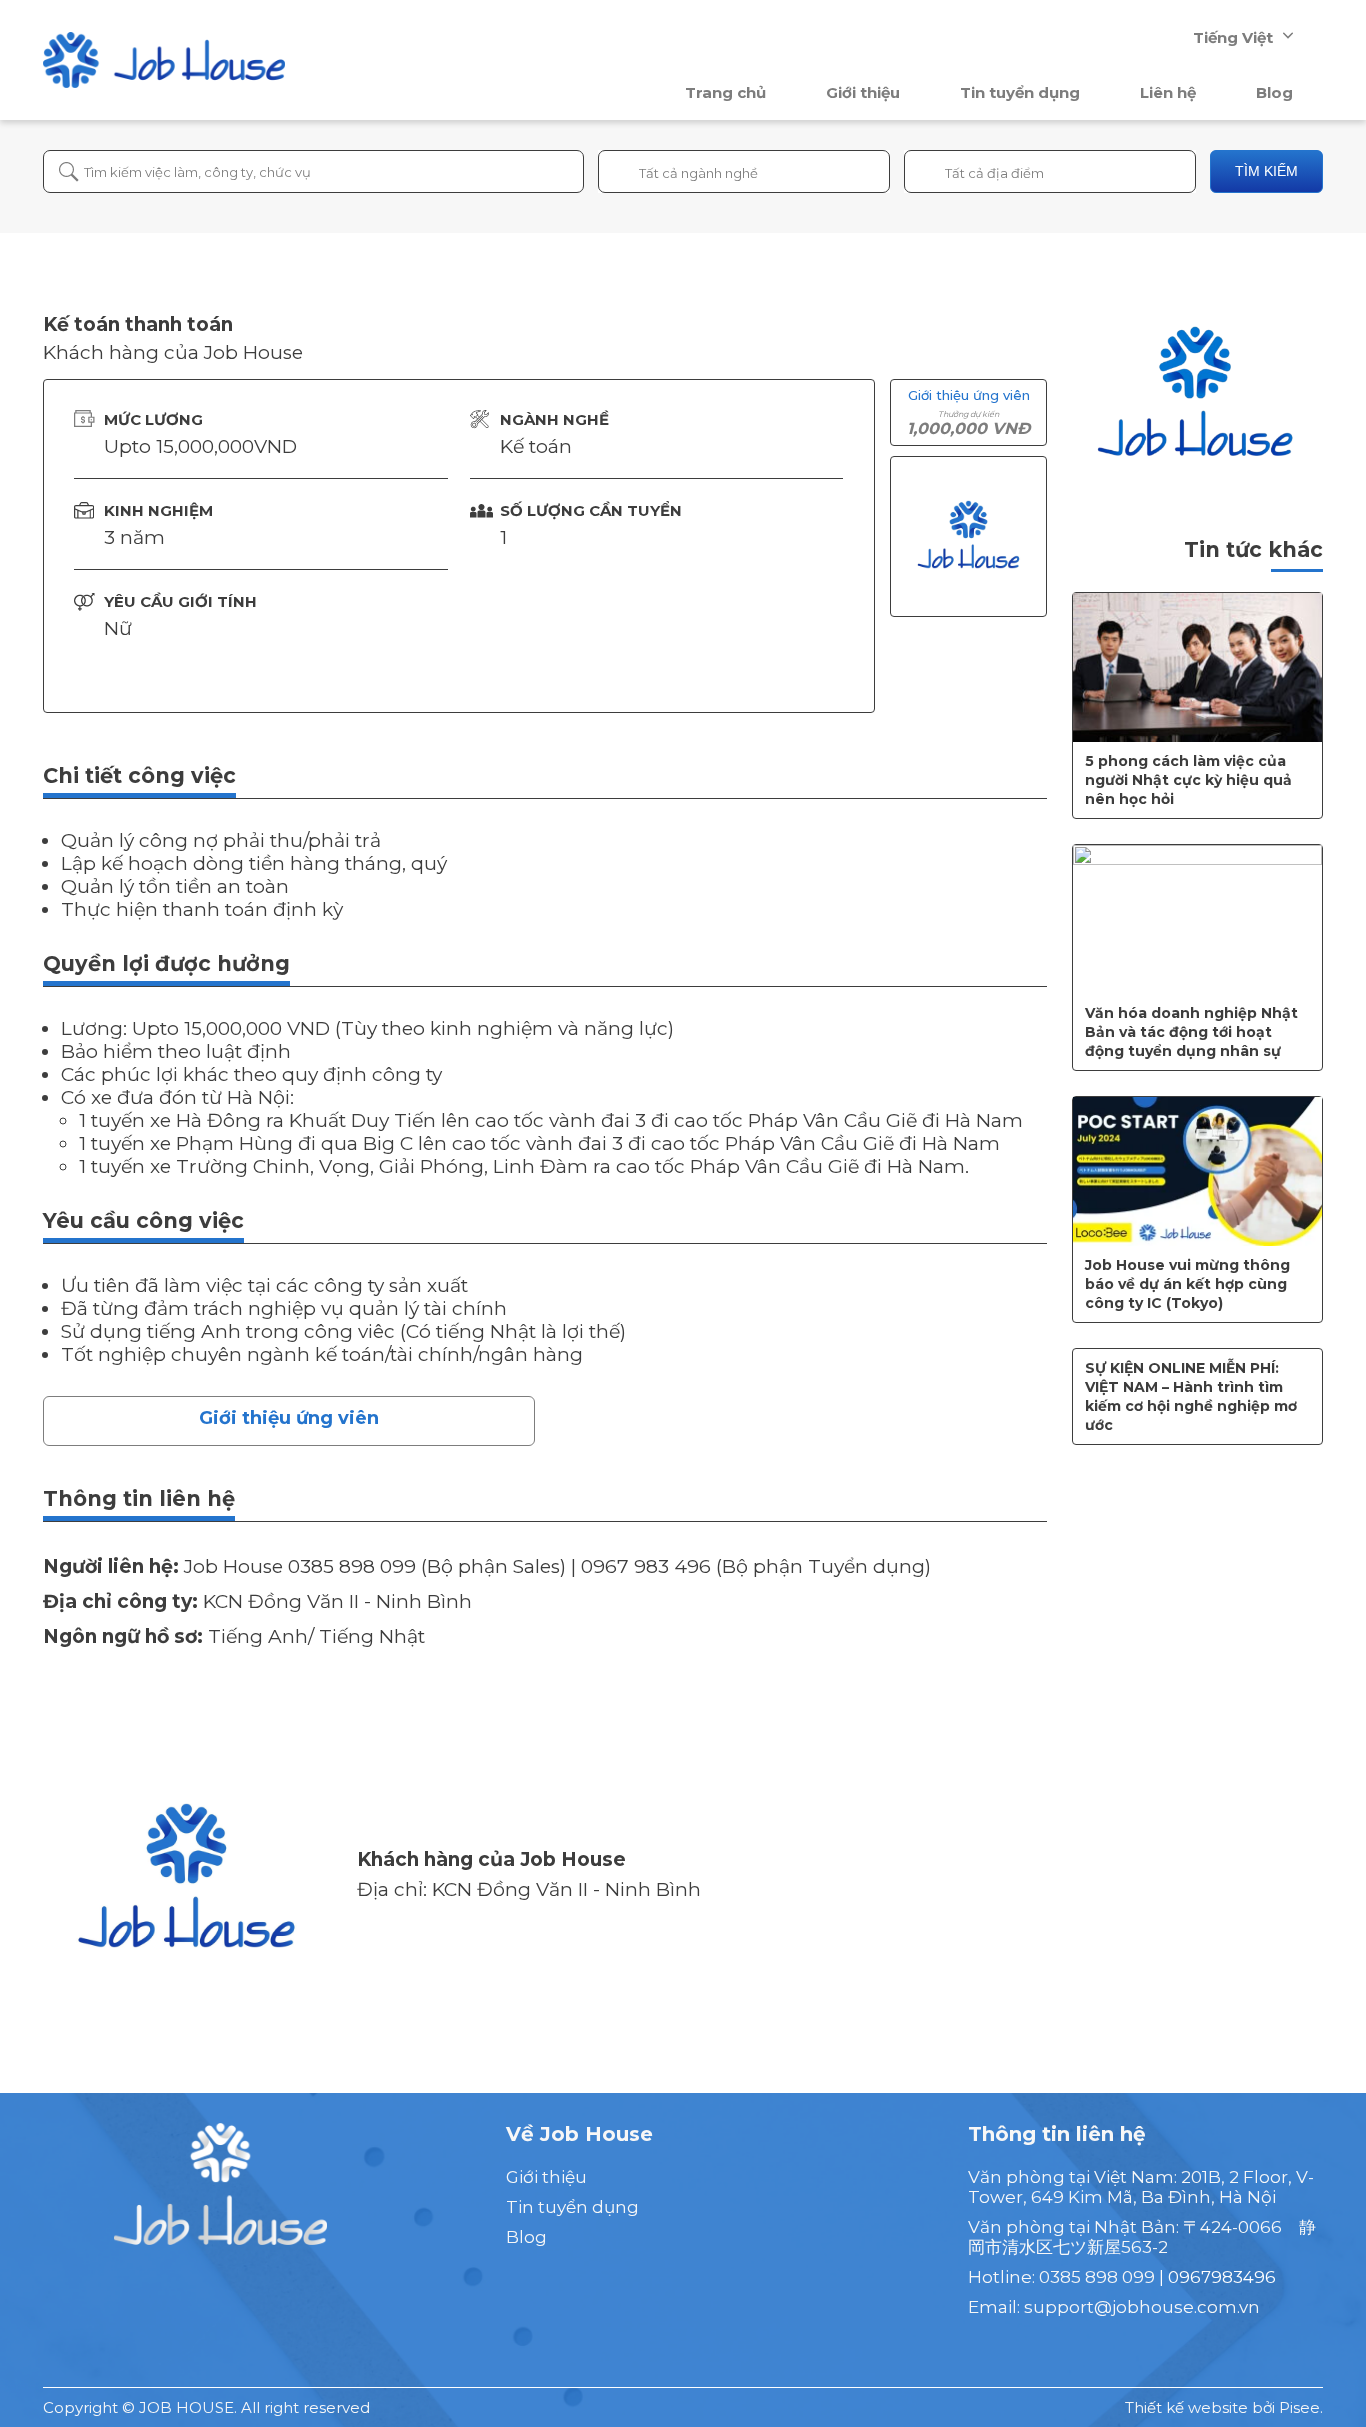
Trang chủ (725, 92)
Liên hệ (1168, 92)
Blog (1274, 92)
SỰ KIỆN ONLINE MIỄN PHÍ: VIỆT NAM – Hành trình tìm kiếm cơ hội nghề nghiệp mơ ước (1191, 1396)
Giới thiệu (863, 92)
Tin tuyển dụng (1020, 92)
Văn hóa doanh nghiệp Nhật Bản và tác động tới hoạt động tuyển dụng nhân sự (1191, 1032)
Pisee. (1301, 2407)
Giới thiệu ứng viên (289, 1418)
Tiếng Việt (1233, 37)
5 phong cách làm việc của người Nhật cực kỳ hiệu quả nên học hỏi (1188, 780)
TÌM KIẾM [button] (1266, 171)
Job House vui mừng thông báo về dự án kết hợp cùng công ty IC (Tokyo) (1187, 1284)
